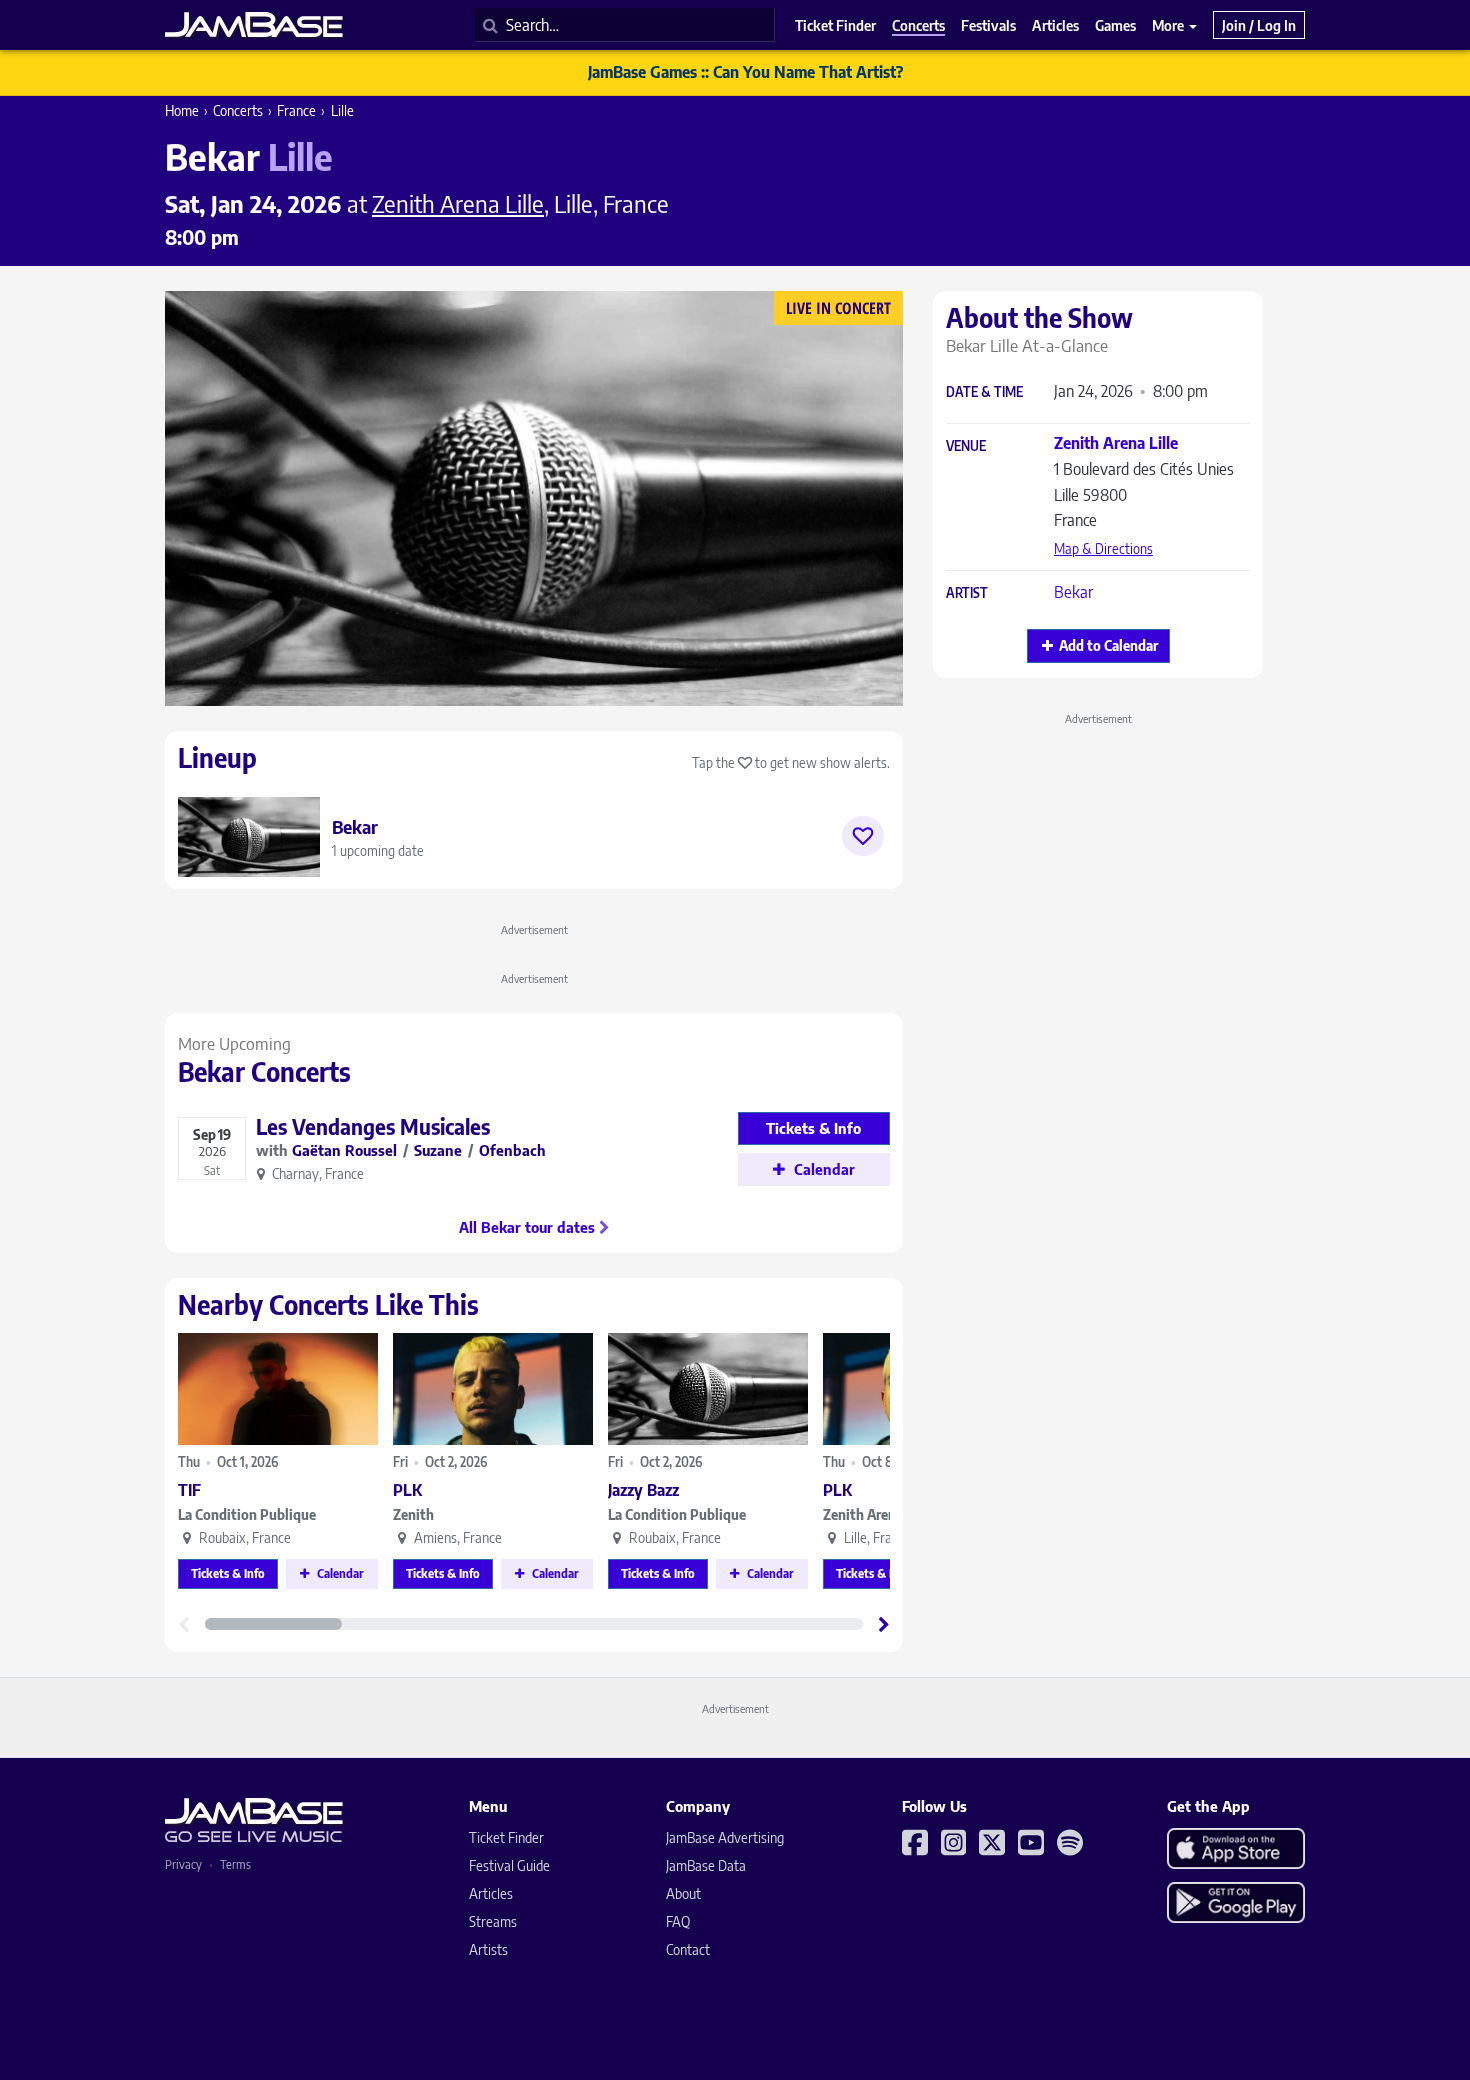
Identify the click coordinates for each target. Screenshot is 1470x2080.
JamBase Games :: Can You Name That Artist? (745, 72)
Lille (342, 110)
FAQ (678, 1921)
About (683, 1893)
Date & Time (984, 392)
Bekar (1073, 592)
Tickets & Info (228, 1573)
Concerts (238, 110)
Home (182, 110)
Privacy (183, 1864)
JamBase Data (706, 1865)
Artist (967, 593)
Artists (488, 1949)
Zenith (413, 1514)
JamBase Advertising (725, 1837)
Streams (493, 1921)
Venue (966, 446)
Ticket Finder (506, 1837)
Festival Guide (509, 1865)
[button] (884, 1624)
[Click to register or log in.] (863, 836)
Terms (235, 1864)
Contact (688, 1949)
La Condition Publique (247, 1514)
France (296, 110)
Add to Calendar (1108, 645)
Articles (491, 1893)
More (1169, 25)
